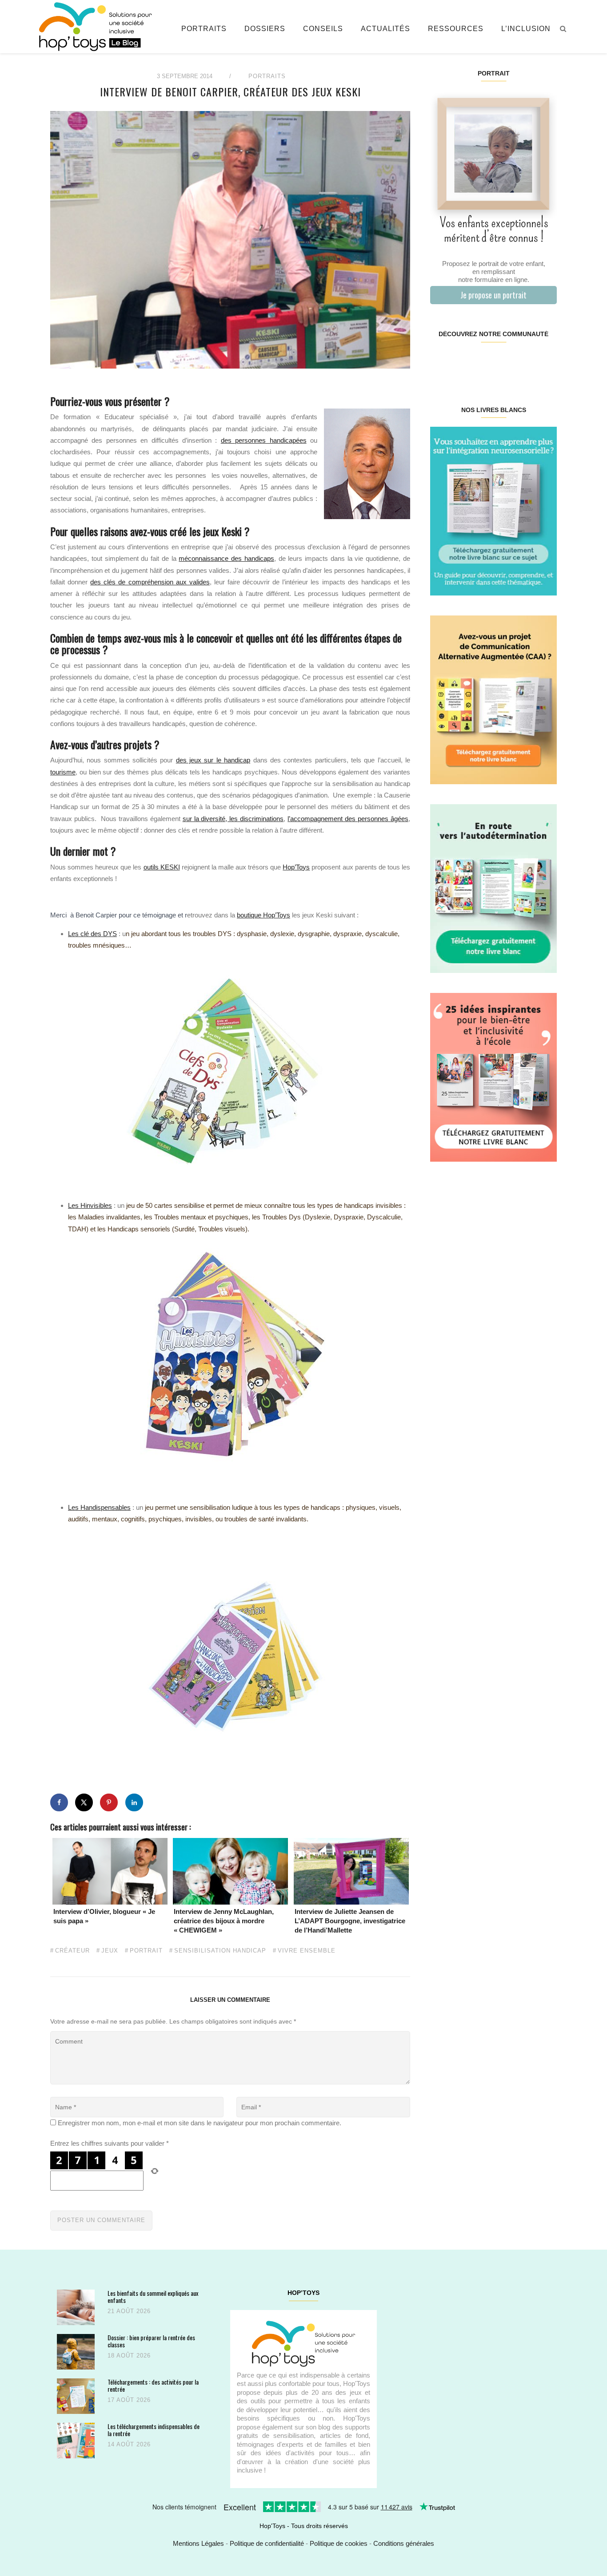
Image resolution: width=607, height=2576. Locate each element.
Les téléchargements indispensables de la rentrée (154, 2430)
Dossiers (265, 29)
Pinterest (483, 362)
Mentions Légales (198, 2543)
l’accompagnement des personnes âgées (348, 819)
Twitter (545, 362)
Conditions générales (404, 2543)
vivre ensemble (307, 1951)
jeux (110, 1951)
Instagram (461, 362)
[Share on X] (84, 1802)
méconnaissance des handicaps (226, 558)
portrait (146, 1951)
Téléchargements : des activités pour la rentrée (153, 2385)
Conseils (323, 29)
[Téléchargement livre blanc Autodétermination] (493, 888)
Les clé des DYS (92, 934)
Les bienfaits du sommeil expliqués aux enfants (153, 2296)
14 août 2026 (129, 2444)
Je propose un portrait (493, 295)
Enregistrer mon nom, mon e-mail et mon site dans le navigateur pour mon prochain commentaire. (200, 2123)
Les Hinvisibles (90, 1205)
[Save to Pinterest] (109, 1802)
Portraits (204, 29)
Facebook (441, 362)
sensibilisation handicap (220, 1951)
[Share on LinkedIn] (134, 1802)
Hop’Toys (296, 867)
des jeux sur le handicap (213, 760)
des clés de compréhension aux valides (150, 582)
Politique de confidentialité (267, 2543)
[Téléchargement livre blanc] (493, 510)
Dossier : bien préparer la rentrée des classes (151, 2341)
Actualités (385, 29)
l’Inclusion (526, 29)
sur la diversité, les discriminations (233, 819)
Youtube (525, 362)
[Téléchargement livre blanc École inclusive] (493, 1077)
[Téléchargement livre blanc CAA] (493, 699)
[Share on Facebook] (59, 1802)
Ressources (456, 29)
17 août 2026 (129, 2400)
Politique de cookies (339, 2543)
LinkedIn (504, 362)
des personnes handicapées (264, 440)
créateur (72, 1951)
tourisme (63, 772)
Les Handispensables (99, 1507)
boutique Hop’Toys (264, 915)
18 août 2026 (129, 2356)
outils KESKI (162, 867)
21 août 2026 (129, 2311)
